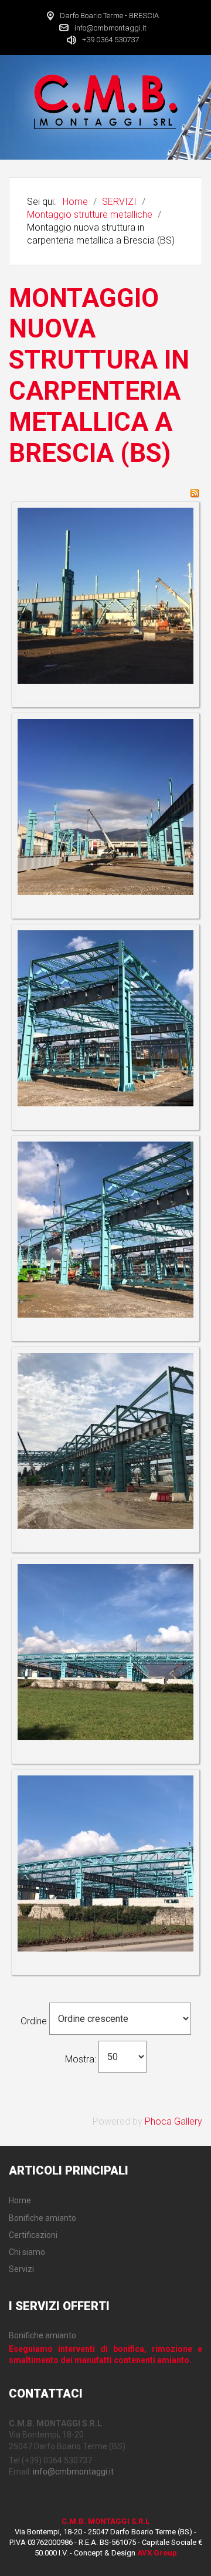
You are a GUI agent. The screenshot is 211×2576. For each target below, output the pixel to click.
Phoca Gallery (173, 2121)
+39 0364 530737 (110, 40)
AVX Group (157, 2553)
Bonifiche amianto (42, 2335)
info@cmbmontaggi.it (110, 27)
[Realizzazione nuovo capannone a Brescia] (105, 595)
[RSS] (195, 492)
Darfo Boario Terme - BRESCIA (109, 16)
